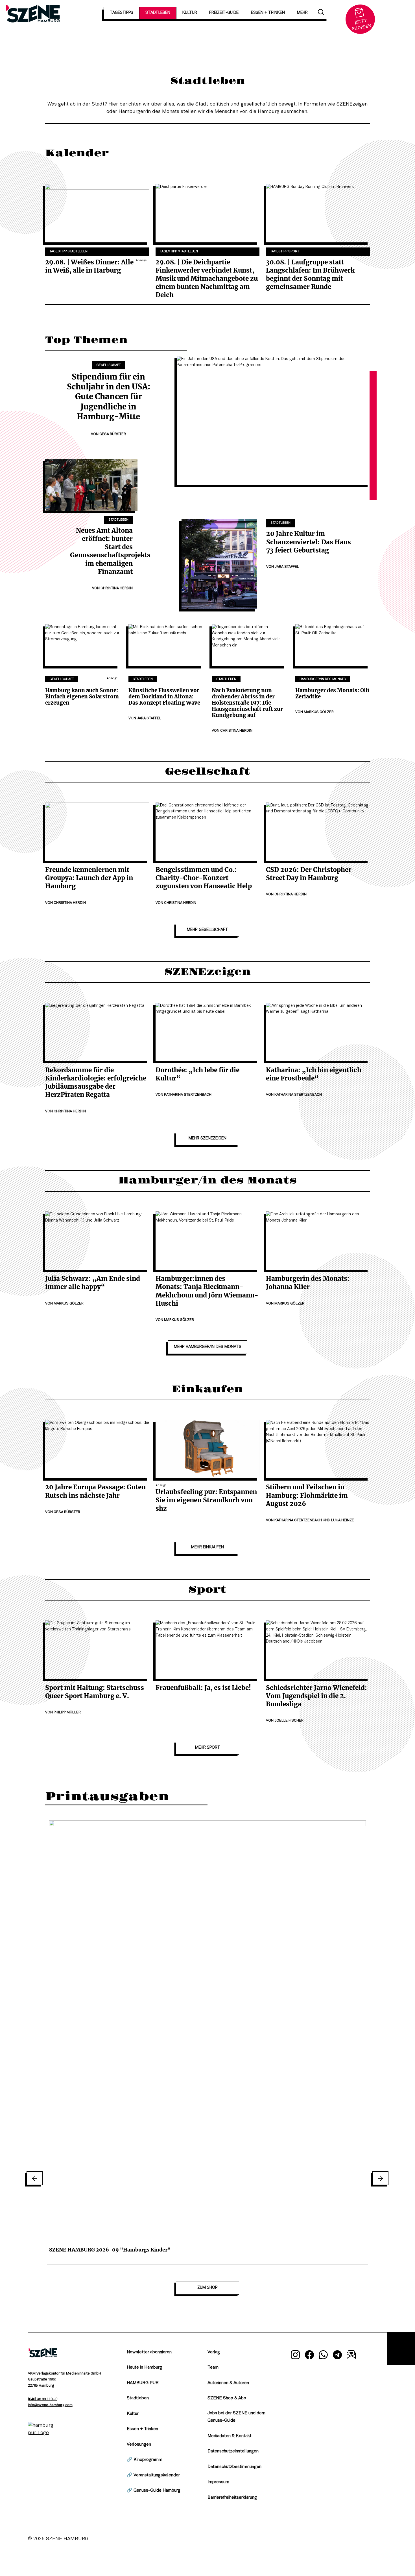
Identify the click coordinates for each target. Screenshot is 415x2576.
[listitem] (207, 2039)
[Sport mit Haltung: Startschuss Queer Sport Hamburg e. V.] (97, 1649)
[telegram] (337, 2356)
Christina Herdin (117, 588)
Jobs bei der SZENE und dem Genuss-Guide (236, 2417)
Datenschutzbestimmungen (234, 2467)
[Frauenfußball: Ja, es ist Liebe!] (207, 1649)
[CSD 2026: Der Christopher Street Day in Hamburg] (318, 832)
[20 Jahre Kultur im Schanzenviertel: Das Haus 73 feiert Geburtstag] (219, 564)
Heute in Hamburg (144, 2367)
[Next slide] (380, 2178)
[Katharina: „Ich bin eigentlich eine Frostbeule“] (318, 1032)
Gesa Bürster (113, 434)
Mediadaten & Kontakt (230, 2436)
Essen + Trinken (142, 2429)
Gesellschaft (109, 365)
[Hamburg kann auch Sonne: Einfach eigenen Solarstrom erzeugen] (83, 645)
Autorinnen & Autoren (228, 2383)
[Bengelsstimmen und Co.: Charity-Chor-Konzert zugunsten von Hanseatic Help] (207, 832)
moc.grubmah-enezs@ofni (50, 2405)
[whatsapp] (324, 2356)
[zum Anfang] (401, 2349)
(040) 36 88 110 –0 (43, 2399)
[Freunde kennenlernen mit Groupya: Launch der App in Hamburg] (97, 832)
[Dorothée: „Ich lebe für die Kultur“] (207, 1032)
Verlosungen (139, 2445)
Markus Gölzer (319, 712)
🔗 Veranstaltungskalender (153, 2475)
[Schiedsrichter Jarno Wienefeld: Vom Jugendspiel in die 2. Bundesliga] (318, 1649)
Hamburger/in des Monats (323, 679)
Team (213, 2367)
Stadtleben (118, 520)
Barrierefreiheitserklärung (232, 2498)
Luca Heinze (343, 1520)
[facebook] (309, 2356)
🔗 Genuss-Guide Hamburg (154, 2491)
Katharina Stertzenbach (188, 1095)
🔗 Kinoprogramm (145, 2460)
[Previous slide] (35, 2178)
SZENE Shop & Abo (227, 2398)
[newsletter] (351, 2356)
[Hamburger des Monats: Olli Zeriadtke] (333, 645)
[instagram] (295, 2356)
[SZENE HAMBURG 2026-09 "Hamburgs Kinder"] (207, 2031)
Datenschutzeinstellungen (233, 2451)
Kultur (133, 2414)
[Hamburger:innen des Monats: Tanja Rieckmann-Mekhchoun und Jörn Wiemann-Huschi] (207, 1241)
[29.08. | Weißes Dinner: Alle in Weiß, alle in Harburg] (97, 213)
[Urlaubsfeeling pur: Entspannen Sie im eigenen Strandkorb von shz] (207, 1449)
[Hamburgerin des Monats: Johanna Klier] (318, 1241)
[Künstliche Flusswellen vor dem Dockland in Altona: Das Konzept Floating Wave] (166, 645)
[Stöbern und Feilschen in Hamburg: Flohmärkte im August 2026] (318, 1449)
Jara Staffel (287, 567)
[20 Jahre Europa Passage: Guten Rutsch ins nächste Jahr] (97, 1449)
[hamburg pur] (43, 2433)
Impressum (218, 2482)
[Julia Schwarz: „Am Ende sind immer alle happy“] (97, 1241)
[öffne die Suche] (321, 13)
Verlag (214, 2352)
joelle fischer (289, 1721)
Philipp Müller (67, 1713)
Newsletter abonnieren (149, 2352)
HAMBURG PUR (143, 2383)
